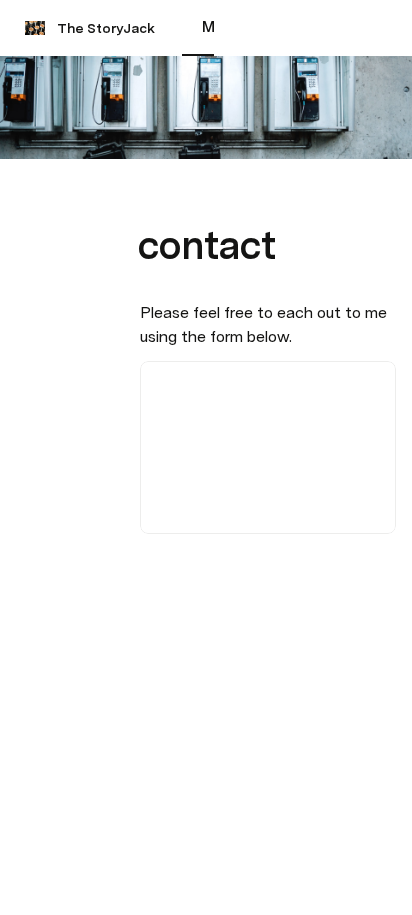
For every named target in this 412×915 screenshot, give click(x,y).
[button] (151, 200)
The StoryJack (106, 28)
